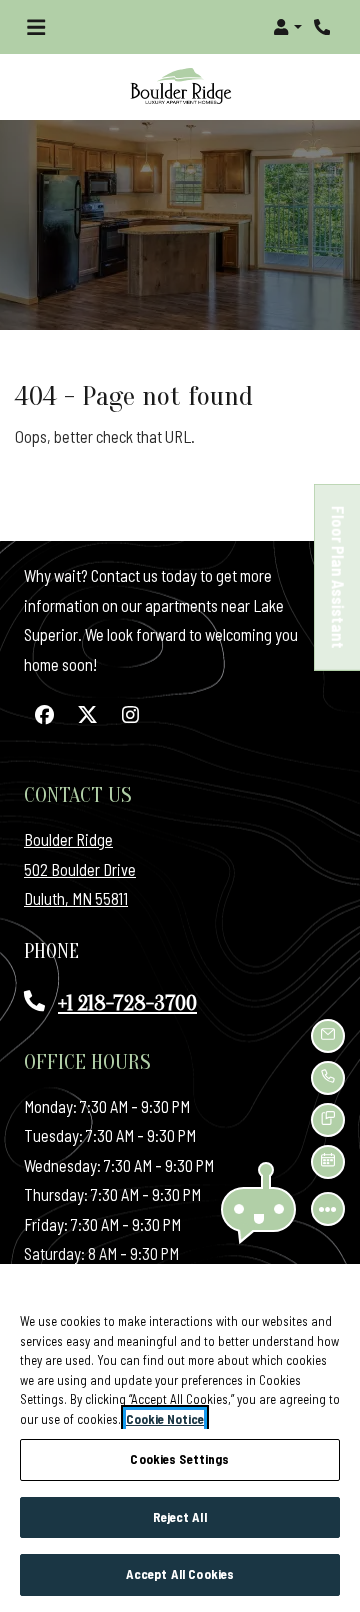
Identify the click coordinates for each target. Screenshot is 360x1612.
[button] (287, 27)
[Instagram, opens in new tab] (130, 715)
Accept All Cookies (180, 1574)
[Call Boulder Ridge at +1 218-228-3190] (324, 27)
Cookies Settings (179, 1459)
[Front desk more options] (328, 1209)
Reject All (179, 1517)
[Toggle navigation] (36, 27)
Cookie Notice (165, 1419)
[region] (180, 1438)
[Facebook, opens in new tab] (44, 715)
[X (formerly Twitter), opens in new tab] (87, 715)
